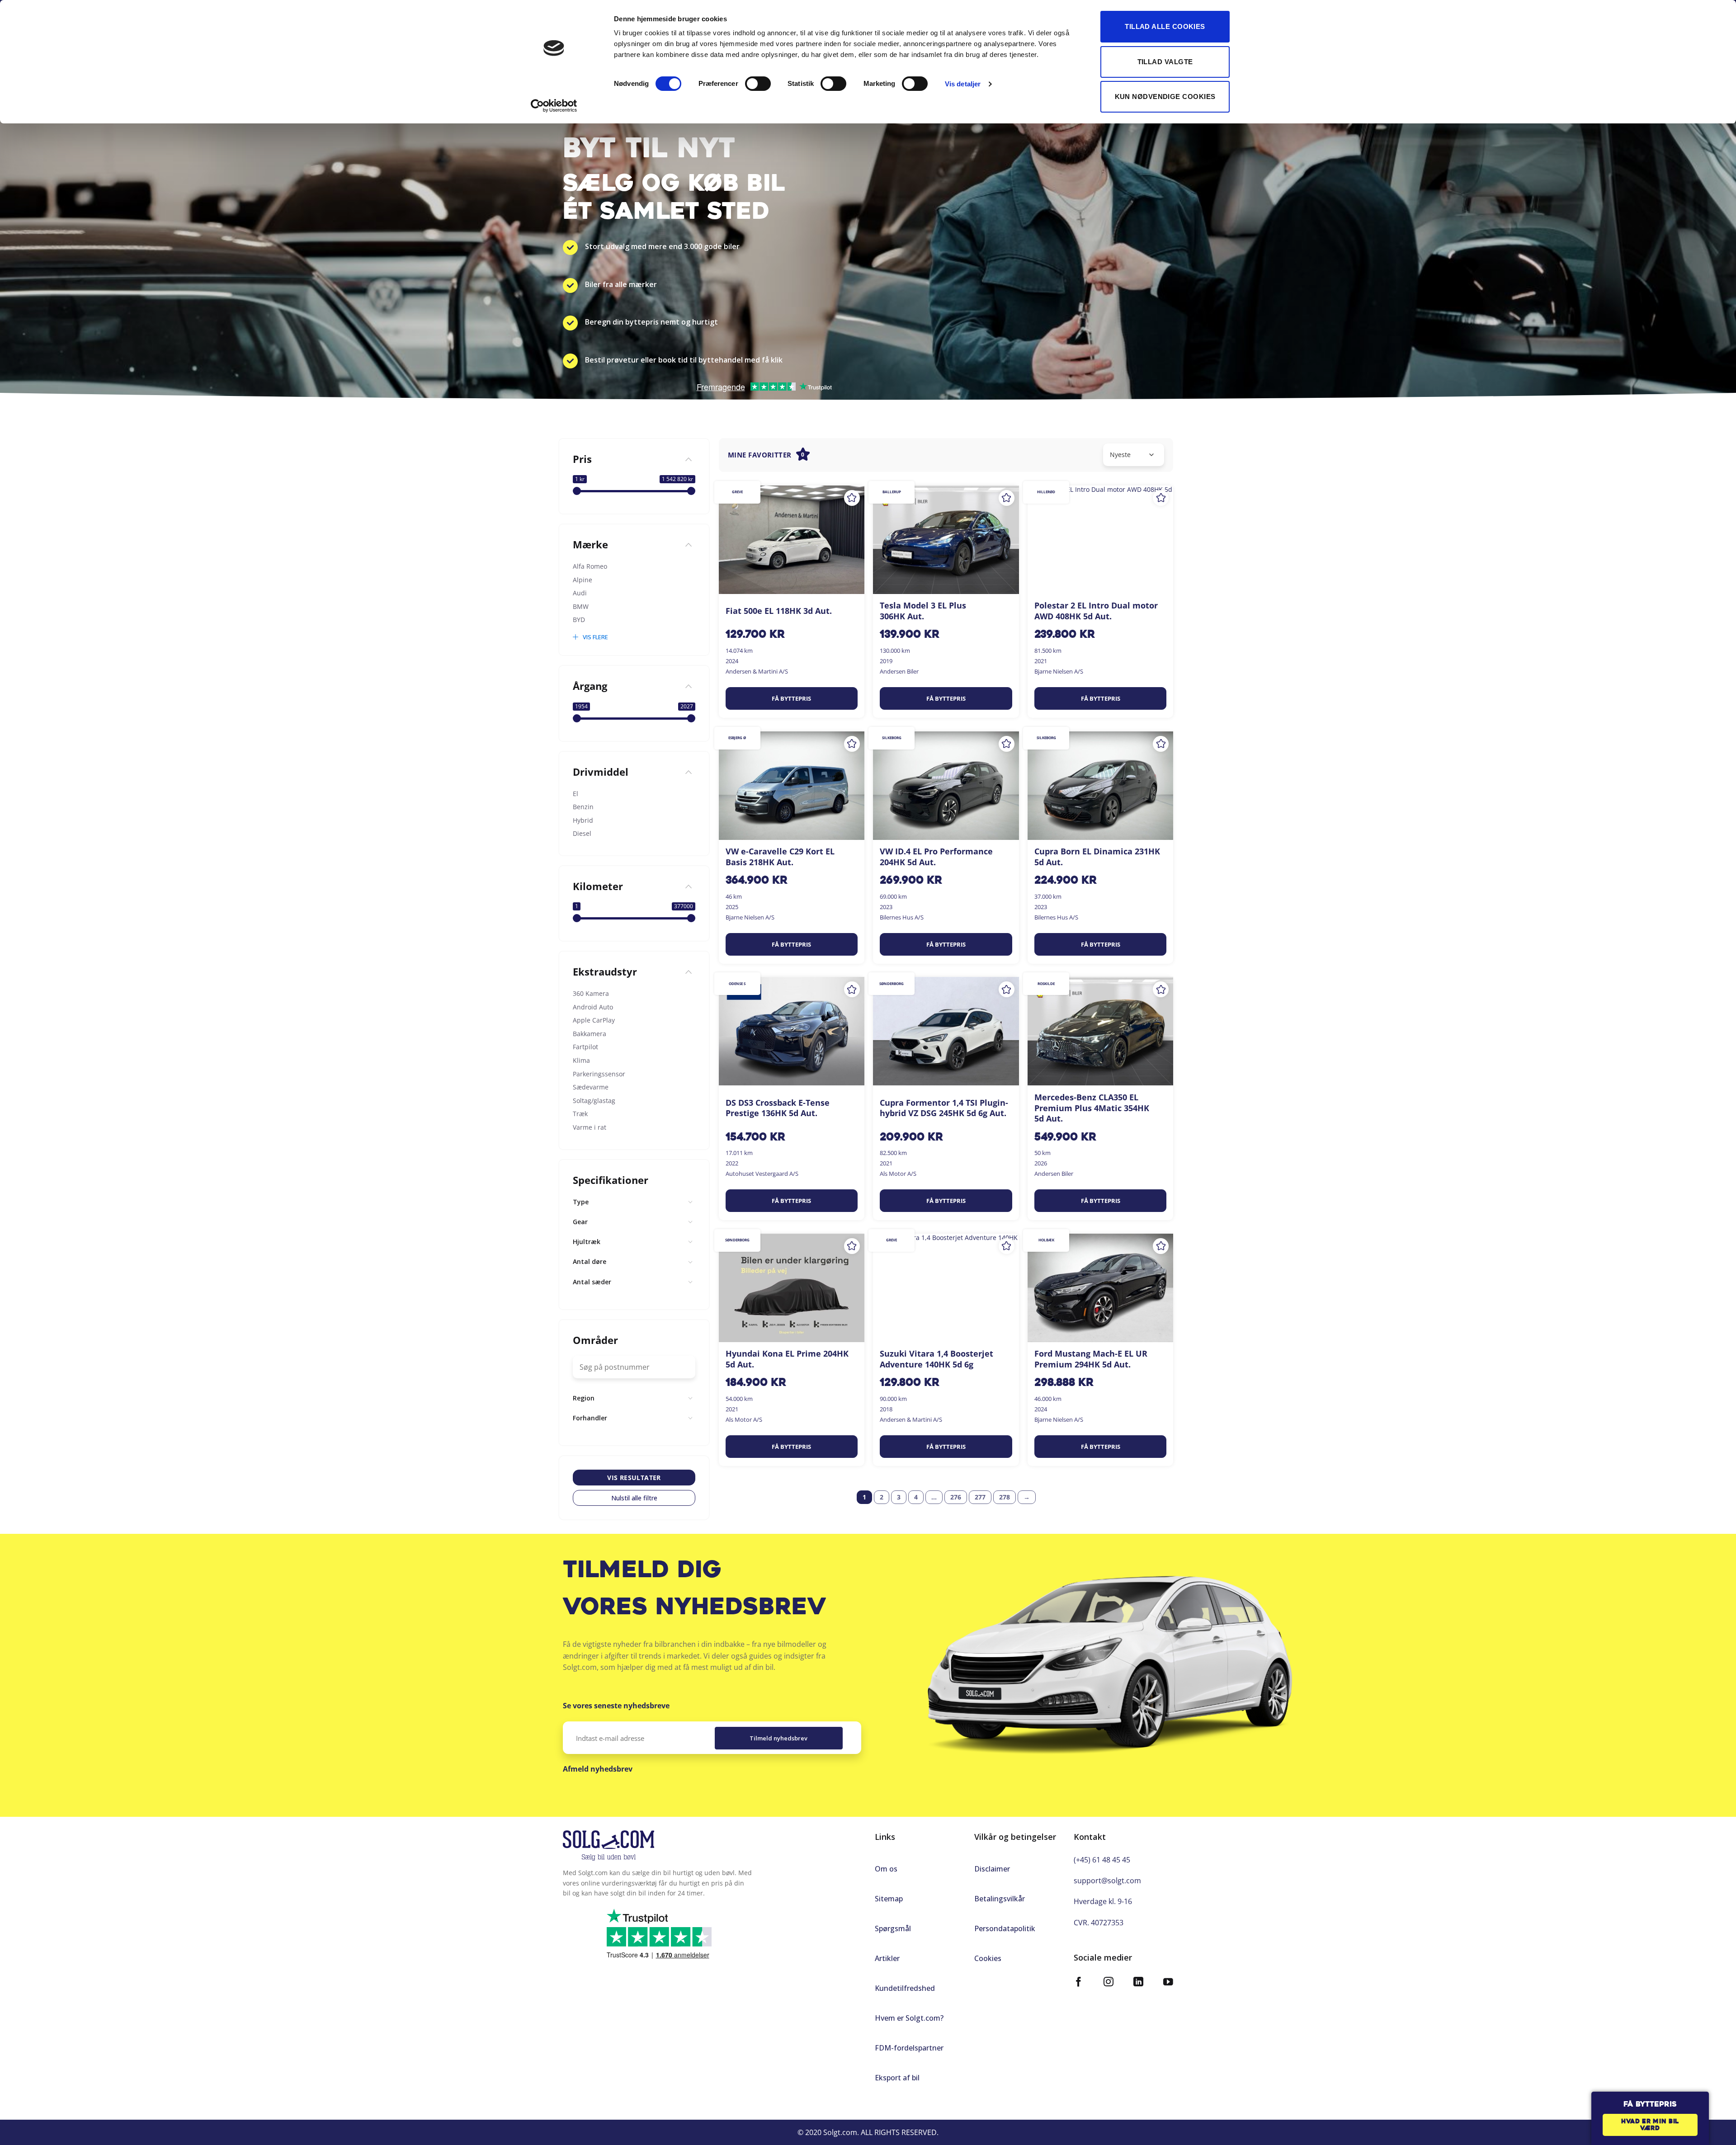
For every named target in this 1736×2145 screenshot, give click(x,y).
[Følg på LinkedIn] (1138, 1983)
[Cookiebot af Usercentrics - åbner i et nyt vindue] (554, 106)
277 (980, 1497)
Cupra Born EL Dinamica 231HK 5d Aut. (1097, 857)
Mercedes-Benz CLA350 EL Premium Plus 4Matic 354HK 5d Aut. (1092, 1108)
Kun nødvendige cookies (1165, 97)
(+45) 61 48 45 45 (1102, 1860)
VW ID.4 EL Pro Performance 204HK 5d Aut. (936, 857)
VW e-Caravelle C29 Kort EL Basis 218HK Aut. (780, 857)
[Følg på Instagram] (1109, 1983)
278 (1005, 1497)
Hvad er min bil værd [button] (1650, 2125)
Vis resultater (634, 1478)
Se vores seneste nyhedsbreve (616, 1706)
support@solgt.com (1107, 1881)
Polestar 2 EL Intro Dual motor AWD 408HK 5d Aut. (1096, 611)
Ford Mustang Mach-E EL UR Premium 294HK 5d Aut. (1091, 1359)
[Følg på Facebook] (1079, 1983)
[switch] (758, 84)
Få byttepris (791, 698)
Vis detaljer (963, 84)
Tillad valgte (1165, 62)
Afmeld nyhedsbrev (598, 1769)
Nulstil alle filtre (634, 1498)
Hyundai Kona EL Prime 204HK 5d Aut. (787, 1359)
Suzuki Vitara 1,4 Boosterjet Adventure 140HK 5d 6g (936, 1359)
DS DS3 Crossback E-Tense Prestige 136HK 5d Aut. (778, 1108)
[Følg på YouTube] (1168, 1983)
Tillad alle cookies (1165, 26)
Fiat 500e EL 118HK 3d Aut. (779, 611)
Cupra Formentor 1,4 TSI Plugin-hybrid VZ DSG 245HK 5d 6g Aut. (944, 1108)
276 (956, 1497)
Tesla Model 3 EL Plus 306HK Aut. (923, 611)
